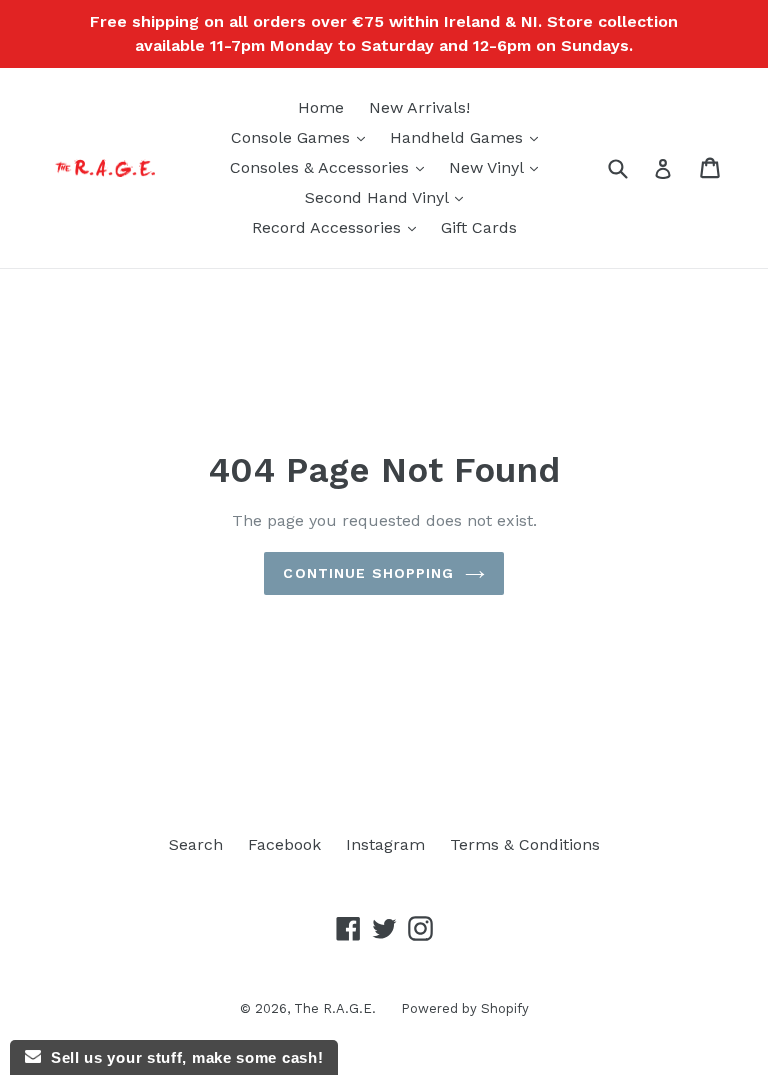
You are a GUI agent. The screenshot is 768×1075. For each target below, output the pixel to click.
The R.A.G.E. (335, 1008)
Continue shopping (368, 573)
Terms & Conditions (525, 844)
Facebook (284, 844)
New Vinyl (498, 167)
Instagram (385, 844)
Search (196, 844)
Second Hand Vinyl (389, 197)
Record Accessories (339, 227)
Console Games (303, 137)
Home (321, 107)
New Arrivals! (419, 107)
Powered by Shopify (465, 1008)
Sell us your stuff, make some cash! (182, 1057)
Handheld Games (469, 137)
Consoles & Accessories (332, 167)
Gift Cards (479, 227)
